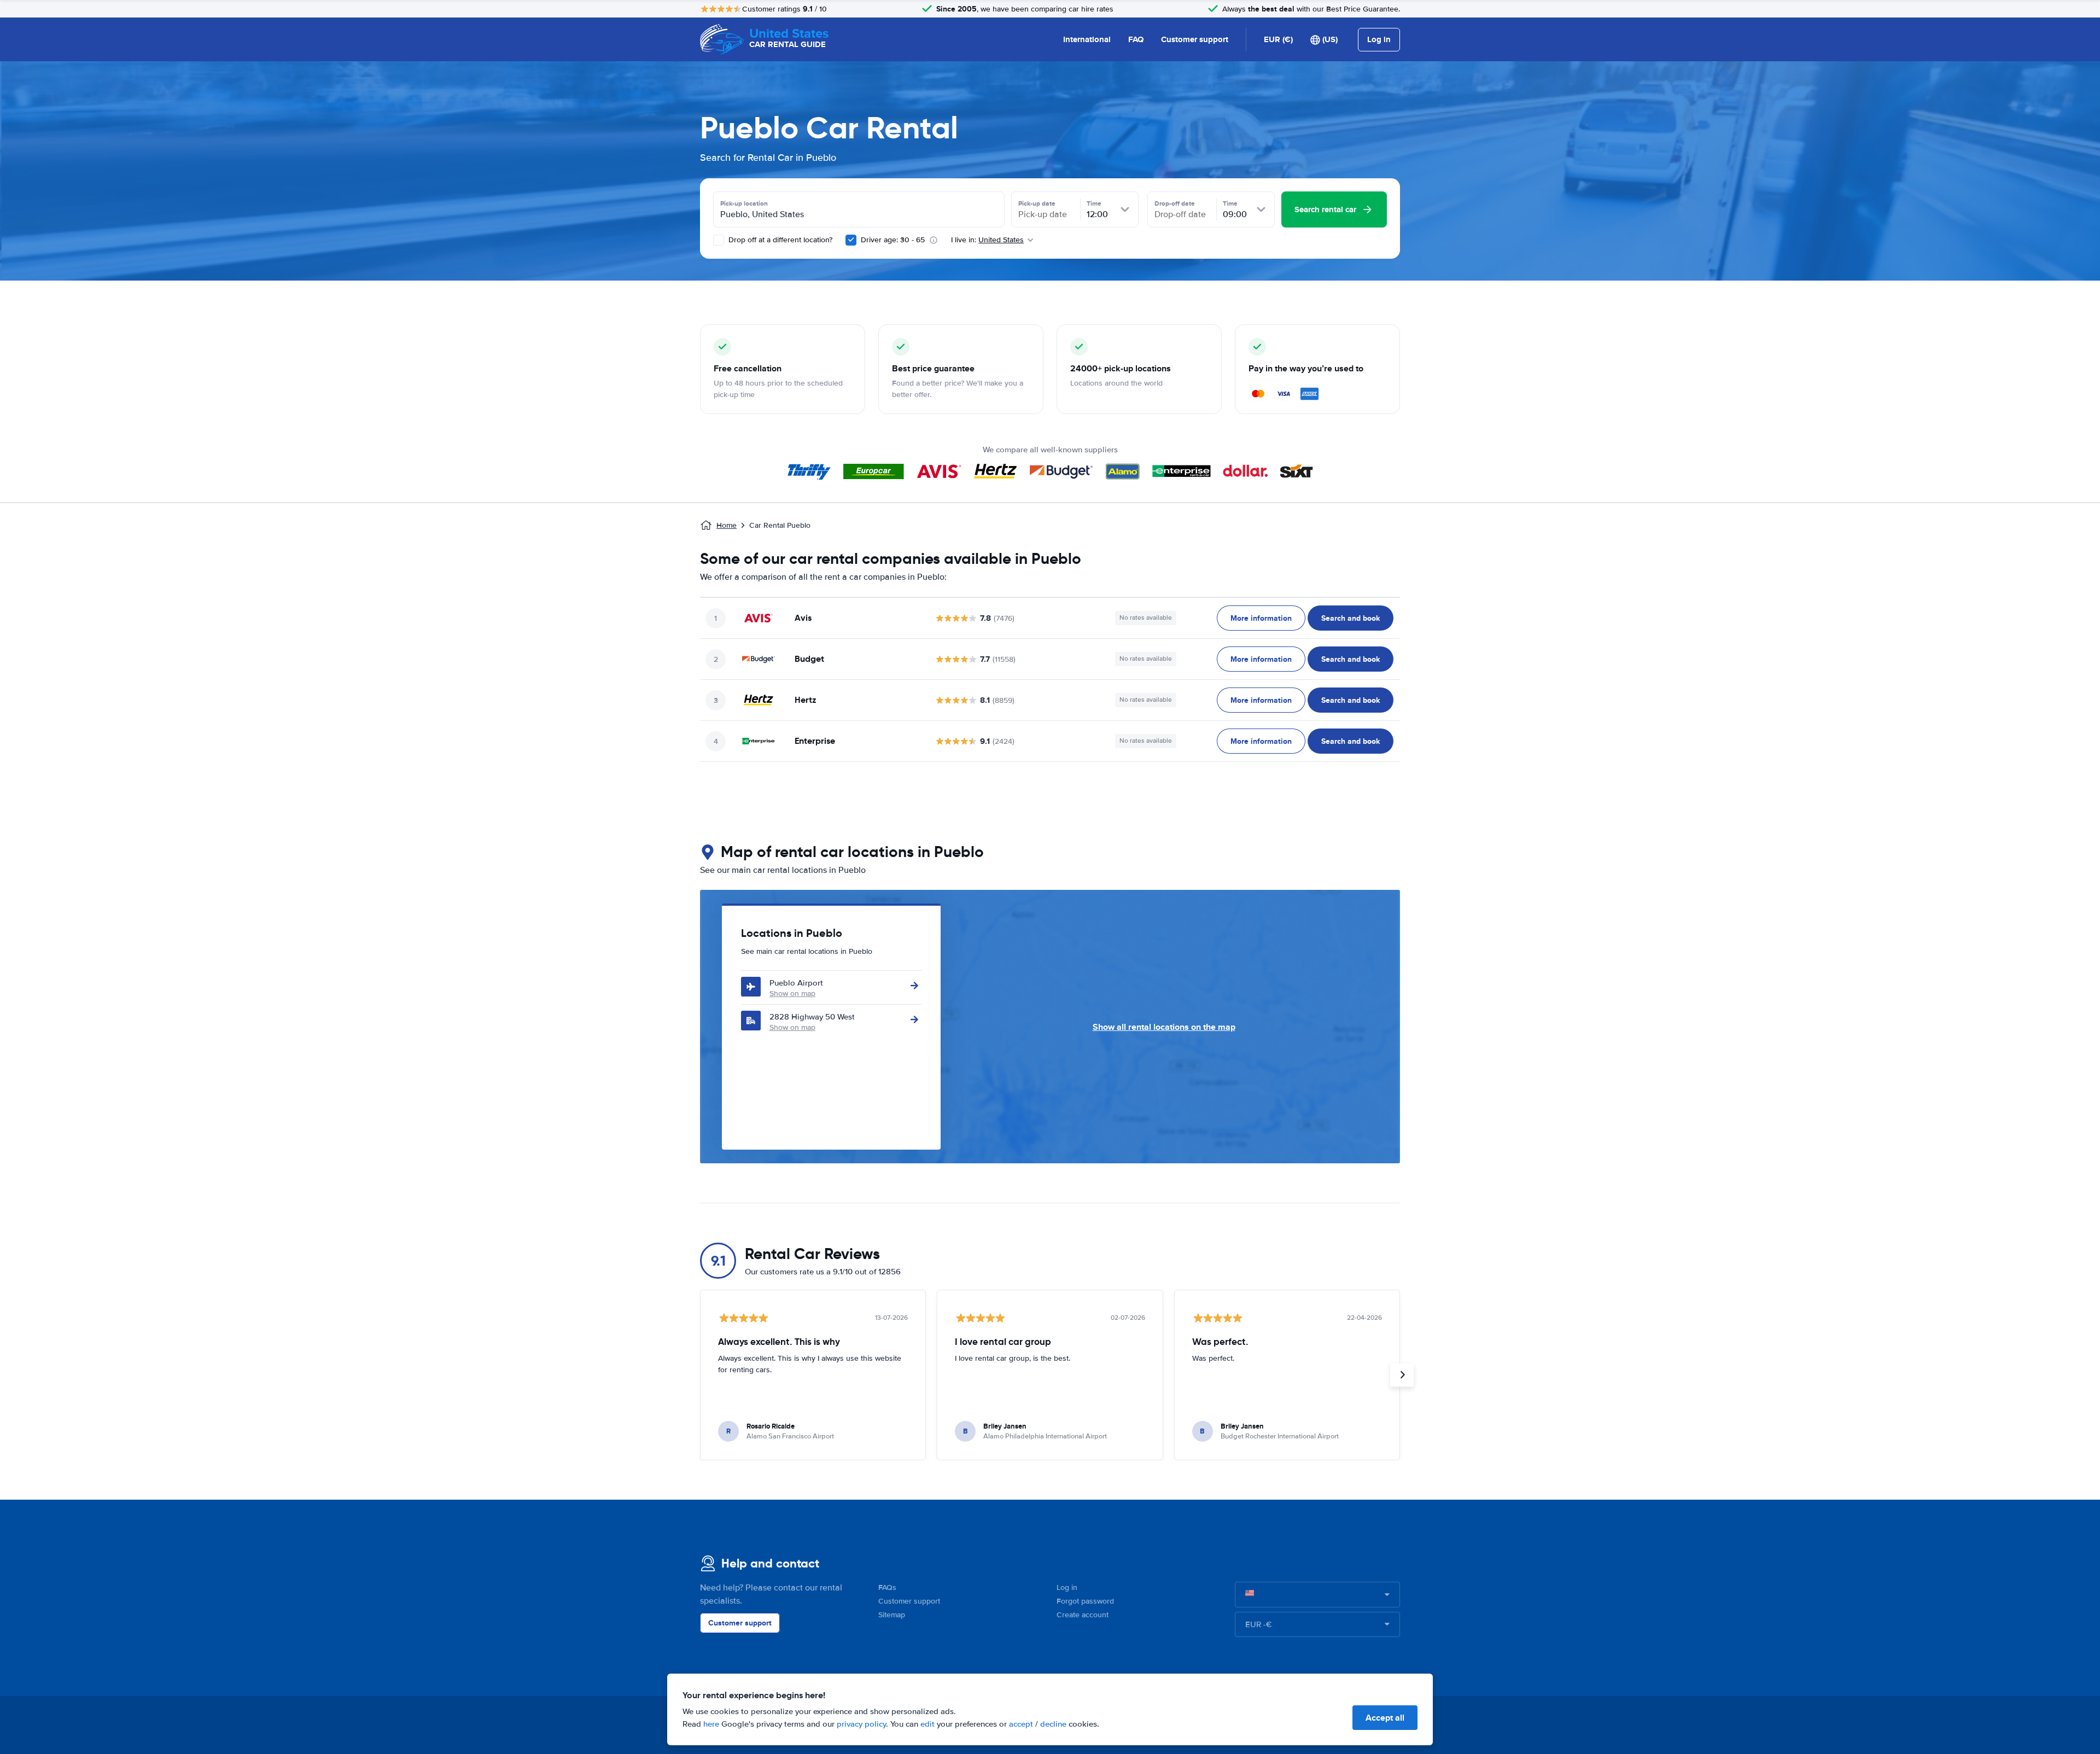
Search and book (1351, 618)
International (1087, 39)
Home (727, 525)
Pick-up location (744, 203)
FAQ (1136, 39)
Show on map (792, 993)
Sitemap (892, 1615)
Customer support (1195, 39)
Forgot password (1085, 1601)
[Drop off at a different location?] (719, 240)
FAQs (887, 1587)
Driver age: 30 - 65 (893, 240)
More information (1261, 618)
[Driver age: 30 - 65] (851, 240)
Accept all (1385, 1718)
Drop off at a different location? (779, 240)
